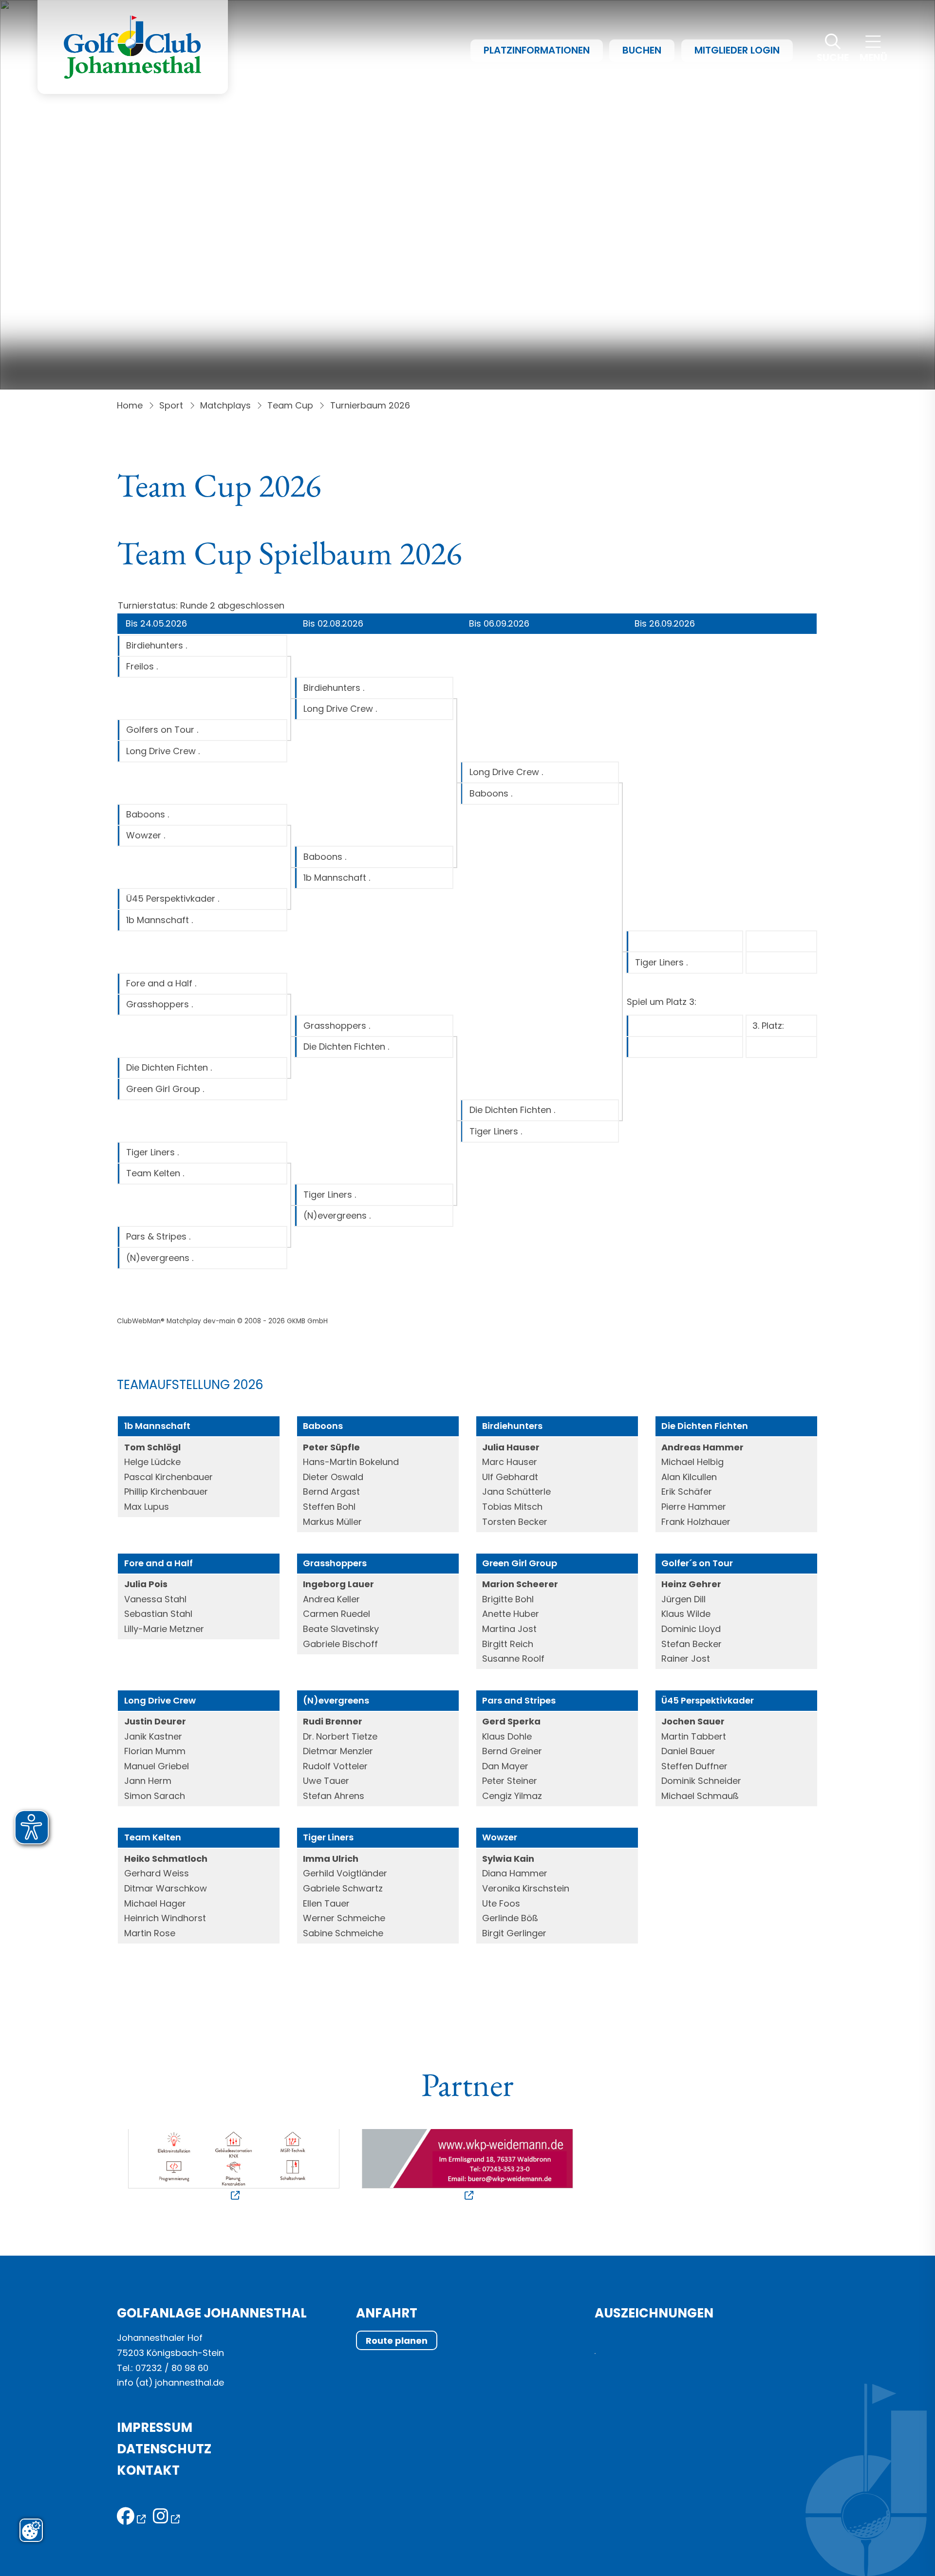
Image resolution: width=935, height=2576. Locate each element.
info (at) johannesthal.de (172, 2382)
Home (130, 405)
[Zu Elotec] (234, 2166)
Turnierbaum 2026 (370, 405)
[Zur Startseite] (133, 47)
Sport (171, 405)
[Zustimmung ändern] (31, 2530)
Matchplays (225, 405)
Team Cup (290, 405)
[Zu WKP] (467, 2166)
